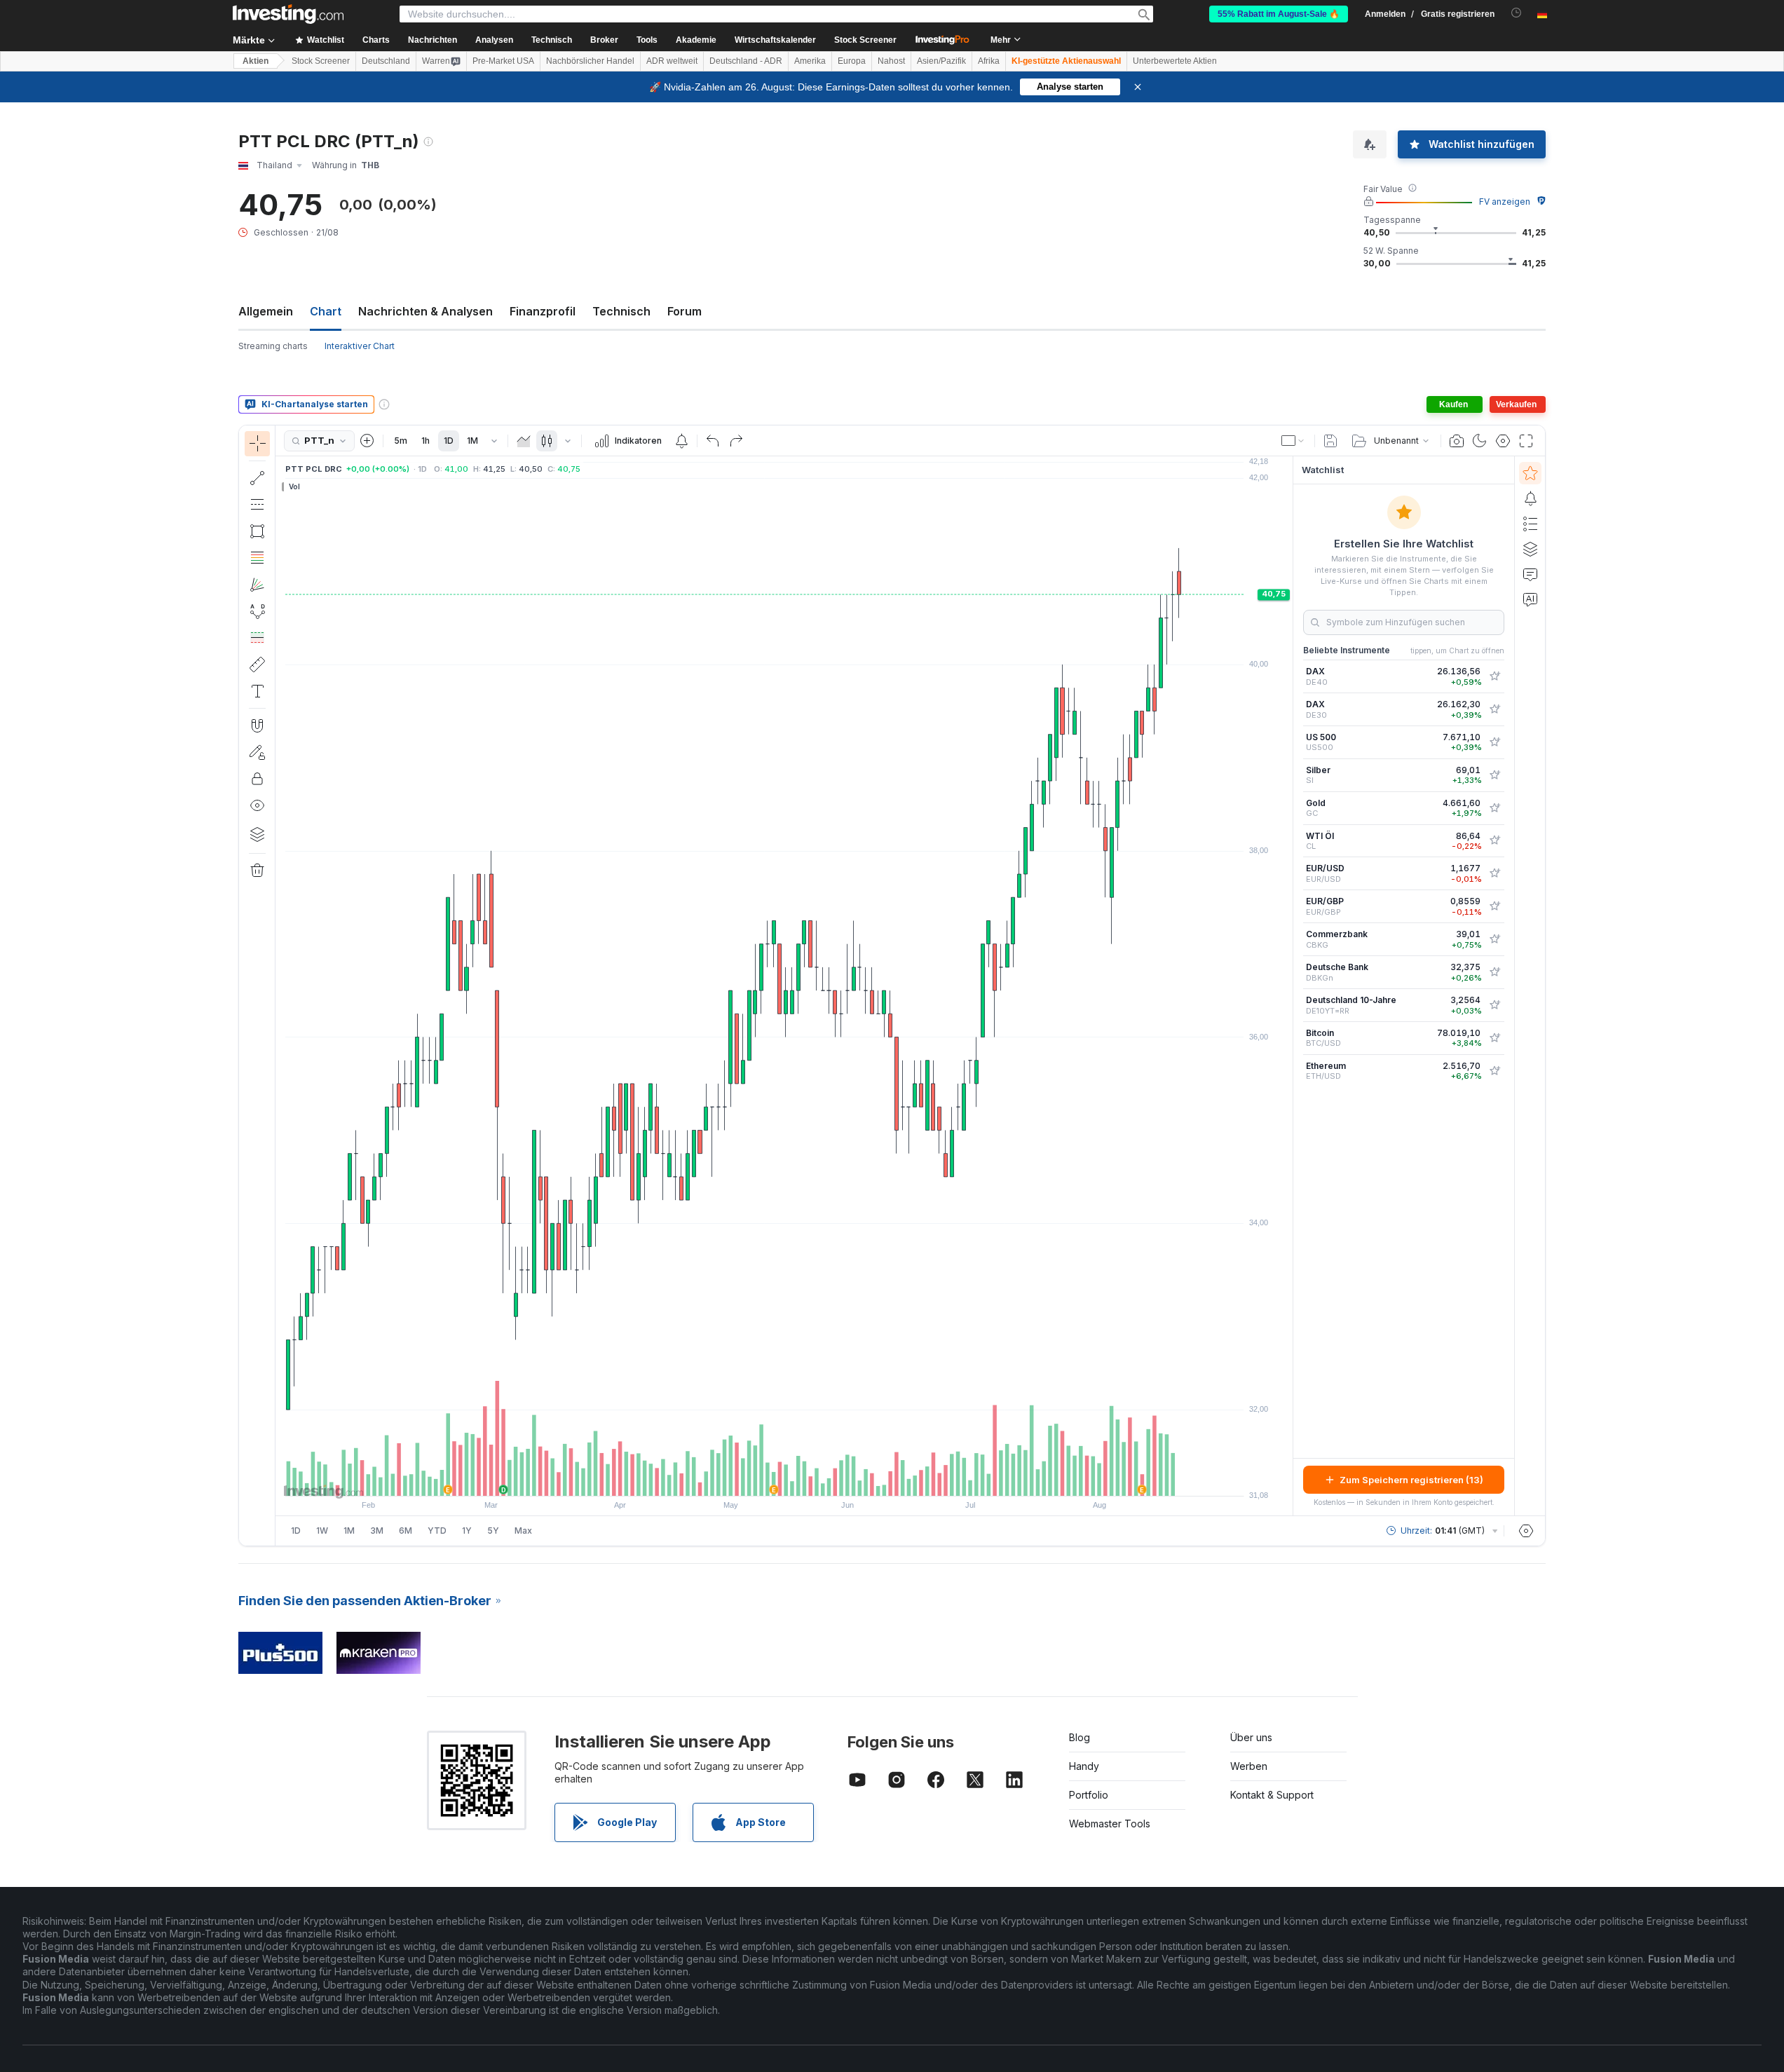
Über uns (1251, 1737)
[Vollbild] (1526, 441)
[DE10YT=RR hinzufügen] (1494, 1005)
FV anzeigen (1505, 202)
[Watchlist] (1530, 473)
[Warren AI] (1530, 599)
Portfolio (1089, 1795)
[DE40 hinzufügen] (1494, 676)
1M (472, 441)
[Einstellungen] (1526, 1531)
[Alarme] (1530, 498)
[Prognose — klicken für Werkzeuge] (257, 638)
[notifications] (1517, 13)
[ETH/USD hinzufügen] (1494, 1071)
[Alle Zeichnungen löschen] (257, 871)
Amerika (810, 61)
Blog (1080, 1737)
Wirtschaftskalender (775, 40)
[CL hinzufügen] (1494, 840)
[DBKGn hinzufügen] (1494, 972)
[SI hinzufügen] (1494, 775)
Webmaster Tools (1110, 1824)
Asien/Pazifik (941, 61)
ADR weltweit (672, 61)
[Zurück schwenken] (784, 1478)
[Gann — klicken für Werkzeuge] (257, 585)
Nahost (891, 61)
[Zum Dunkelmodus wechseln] (1480, 441)
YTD (437, 1531)
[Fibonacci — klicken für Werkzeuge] (257, 558)
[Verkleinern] (747, 1478)
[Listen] (1530, 524)
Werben (1249, 1766)
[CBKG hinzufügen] (1494, 939)
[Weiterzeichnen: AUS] (257, 752)
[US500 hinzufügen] (1494, 742)
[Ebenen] (257, 834)
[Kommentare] (1530, 574)
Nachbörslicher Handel (590, 61)
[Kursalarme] (681, 441)
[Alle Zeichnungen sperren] (257, 779)
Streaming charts (273, 346)
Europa (852, 61)
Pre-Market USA (503, 61)
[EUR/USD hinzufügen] (1494, 873)
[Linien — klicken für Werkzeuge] (257, 478)
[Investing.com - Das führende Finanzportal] (288, 14)
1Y (467, 1531)
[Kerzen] (547, 441)
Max (523, 1531)
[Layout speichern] (1330, 441)
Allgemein (266, 311)
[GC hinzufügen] (1494, 808)
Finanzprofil (543, 311)
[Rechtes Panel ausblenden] (1288, 986)
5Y (493, 1531)
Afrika (989, 61)
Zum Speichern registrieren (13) (1411, 1480)
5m (401, 441)
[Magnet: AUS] (257, 725)
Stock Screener (865, 40)
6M (406, 1531)
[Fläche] (524, 441)
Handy (1084, 1766)
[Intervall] (494, 441)
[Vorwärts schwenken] (803, 1478)
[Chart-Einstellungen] (1503, 441)
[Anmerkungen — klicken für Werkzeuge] (257, 691)
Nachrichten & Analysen (425, 311)
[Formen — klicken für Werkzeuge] (257, 531)
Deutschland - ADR (746, 61)
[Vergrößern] (765, 1478)
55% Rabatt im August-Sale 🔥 (1279, 14)
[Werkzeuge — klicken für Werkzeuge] (257, 664)
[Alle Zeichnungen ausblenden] (257, 805)
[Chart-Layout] (1293, 441)
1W (322, 1531)
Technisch (621, 311)
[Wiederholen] (736, 441)
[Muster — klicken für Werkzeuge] (257, 611)
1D (449, 441)
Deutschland (386, 61)
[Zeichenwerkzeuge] (280, 986)
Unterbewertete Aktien (1175, 61)
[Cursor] (257, 444)
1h (425, 441)
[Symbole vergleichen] (367, 441)
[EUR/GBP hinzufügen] (1494, 906)
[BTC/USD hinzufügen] (1494, 1038)
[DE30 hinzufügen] (1494, 709)
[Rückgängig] (713, 441)
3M (377, 1531)
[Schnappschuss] (1457, 441)
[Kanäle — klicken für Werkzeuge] (257, 505)
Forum (685, 311)
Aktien (256, 61)
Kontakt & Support (1272, 1795)
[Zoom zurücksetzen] (822, 1478)
